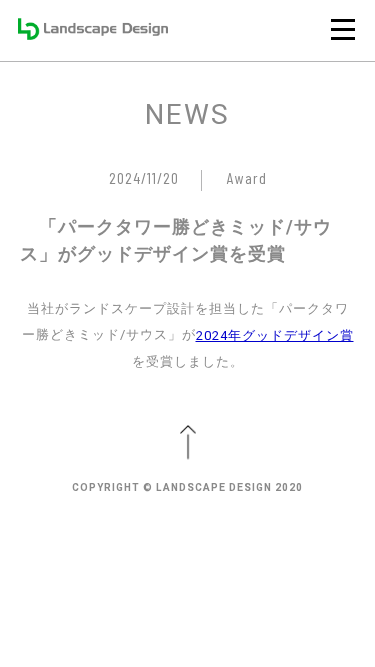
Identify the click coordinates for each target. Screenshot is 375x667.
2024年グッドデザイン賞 (275, 335)
